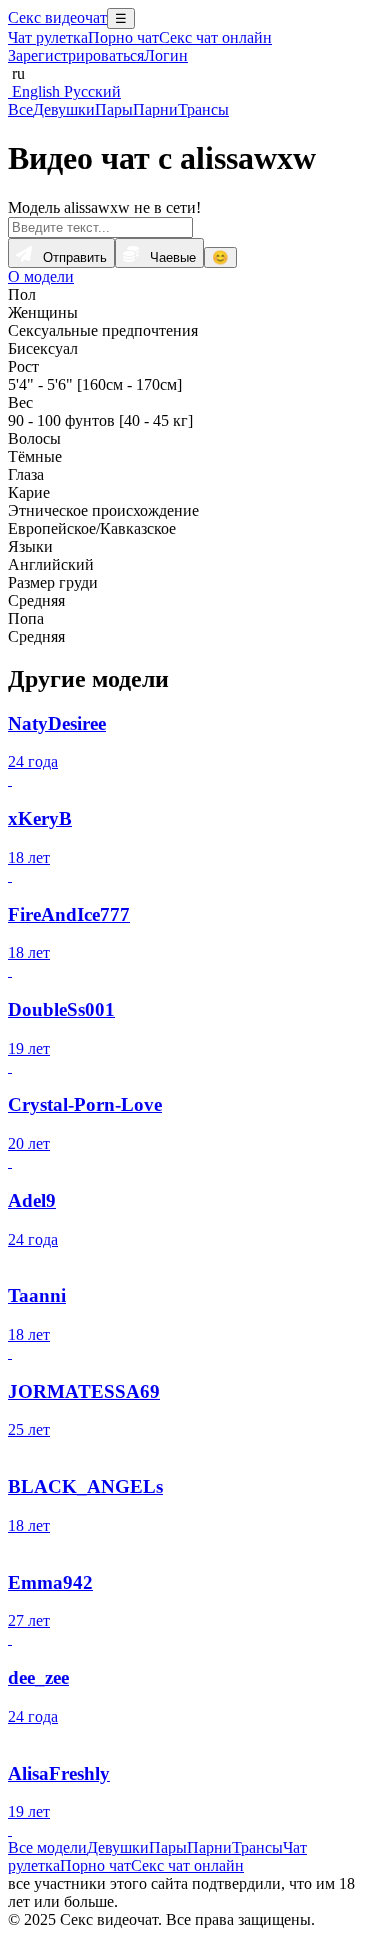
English (34, 91)
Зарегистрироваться (76, 55)
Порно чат (123, 37)
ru (16, 73)
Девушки (64, 109)
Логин (166, 55)
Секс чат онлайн (215, 37)
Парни (155, 109)
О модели (41, 276)
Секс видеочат (57, 17)
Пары (114, 109)
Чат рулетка (48, 37)
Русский (90, 91)
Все (20, 109)
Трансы (203, 109)
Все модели (47, 1847)
